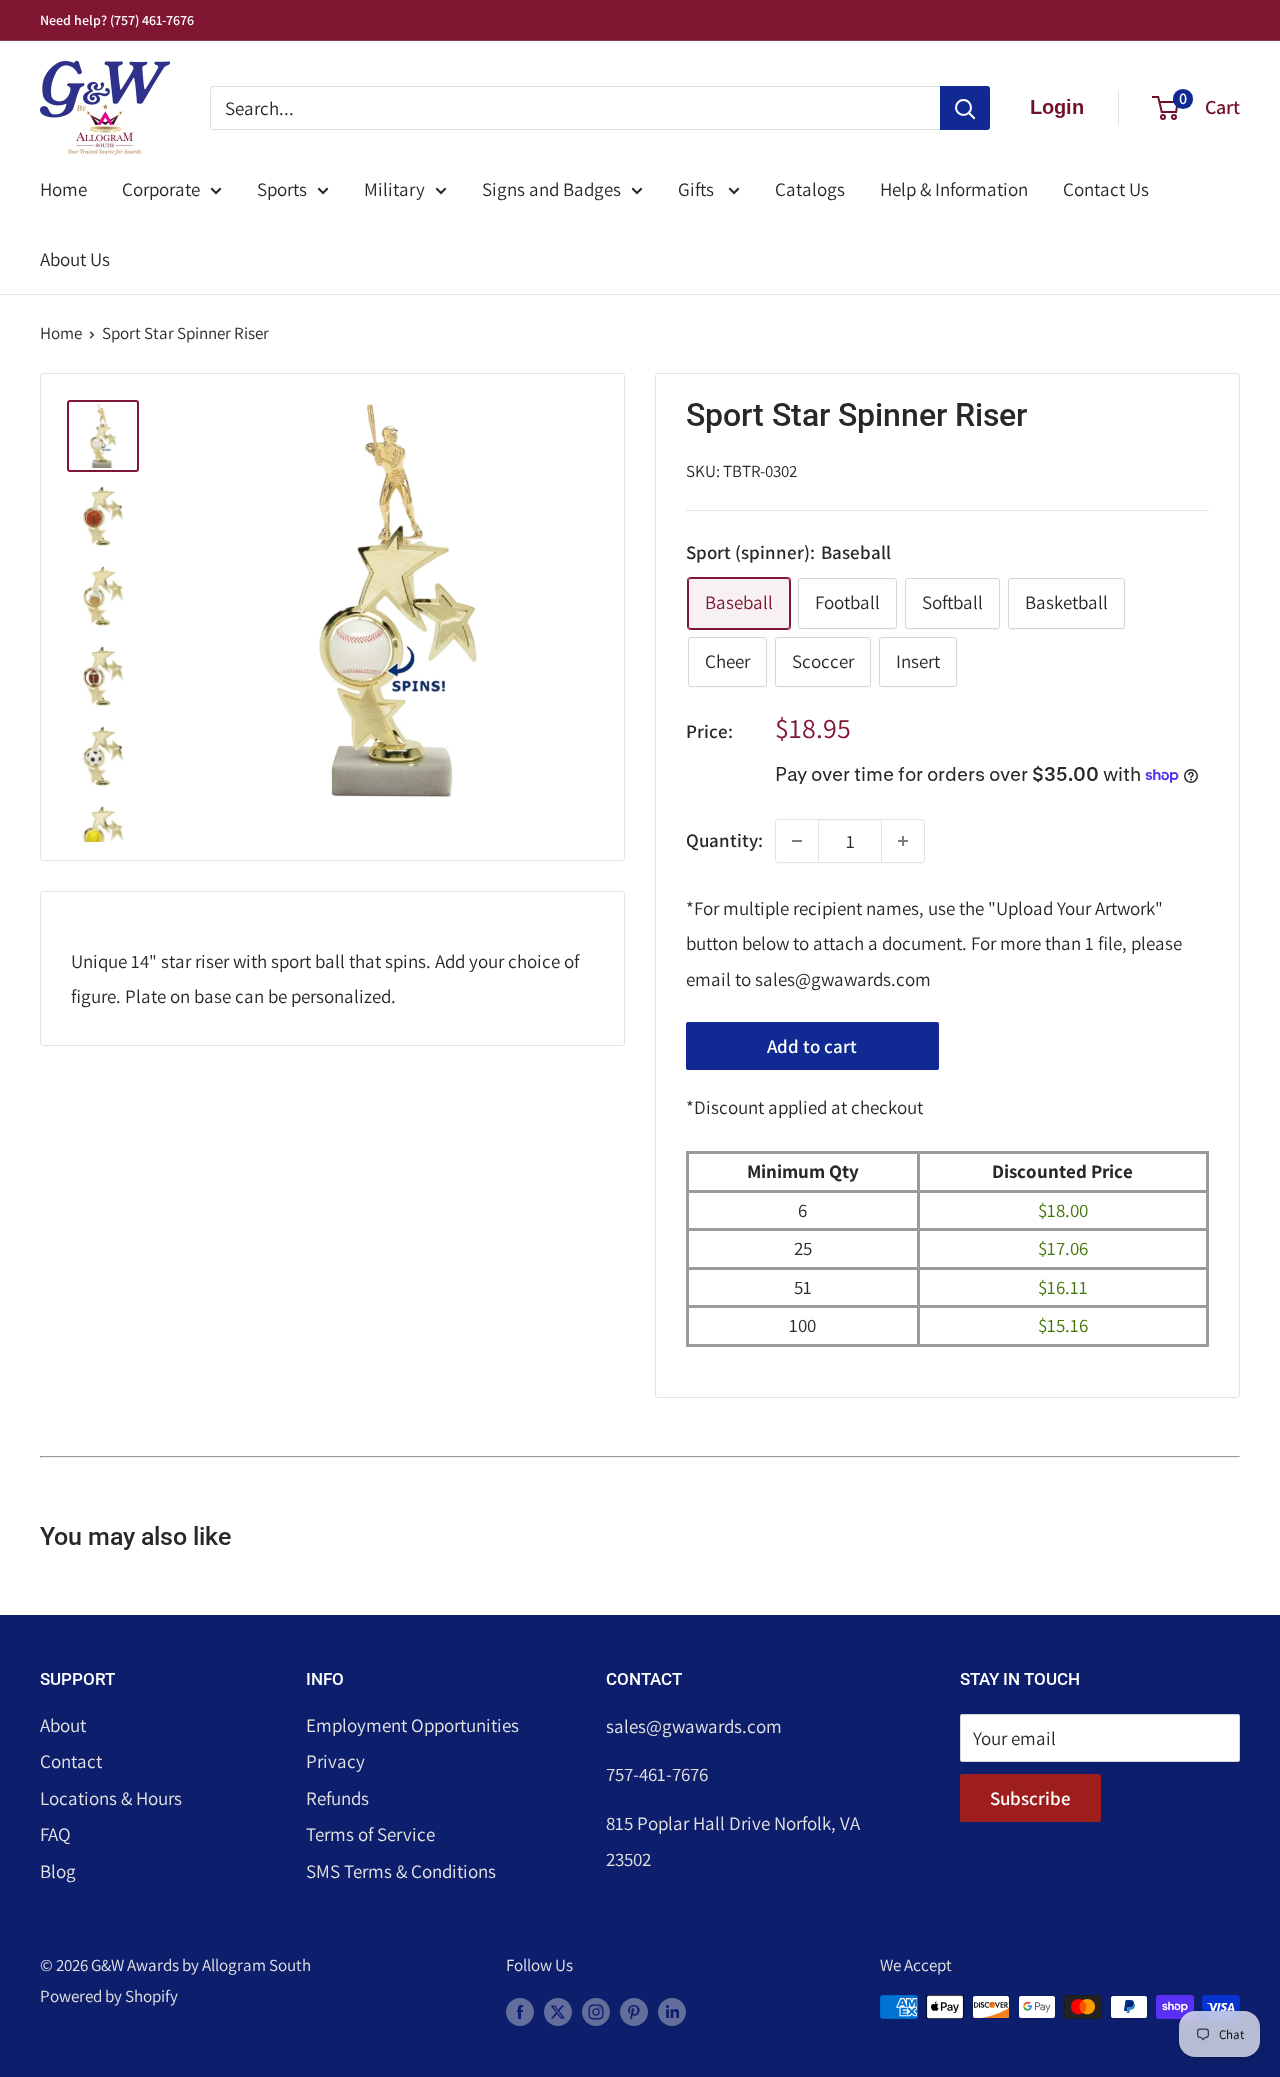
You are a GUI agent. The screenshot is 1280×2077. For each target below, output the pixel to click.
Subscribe (1030, 1798)
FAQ (55, 1834)
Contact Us (1106, 189)
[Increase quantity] (903, 841)
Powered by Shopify (109, 1996)
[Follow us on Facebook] (520, 2011)
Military (394, 189)
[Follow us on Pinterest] (634, 2011)
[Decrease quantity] (797, 841)
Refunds (337, 1798)
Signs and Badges (551, 189)
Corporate (161, 189)
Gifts (698, 189)
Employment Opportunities (412, 1725)
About (63, 1725)
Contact (71, 1761)
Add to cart (812, 1046)
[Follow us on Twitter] (558, 2011)
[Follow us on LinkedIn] (672, 2011)
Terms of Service (370, 1834)
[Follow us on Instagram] (596, 2011)
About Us (75, 259)
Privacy (335, 1761)
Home (63, 189)
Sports (282, 189)
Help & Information (954, 189)
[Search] (965, 108)
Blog (58, 1871)
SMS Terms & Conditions (401, 1871)
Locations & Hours (111, 1798)
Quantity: (724, 840)
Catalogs (810, 189)
